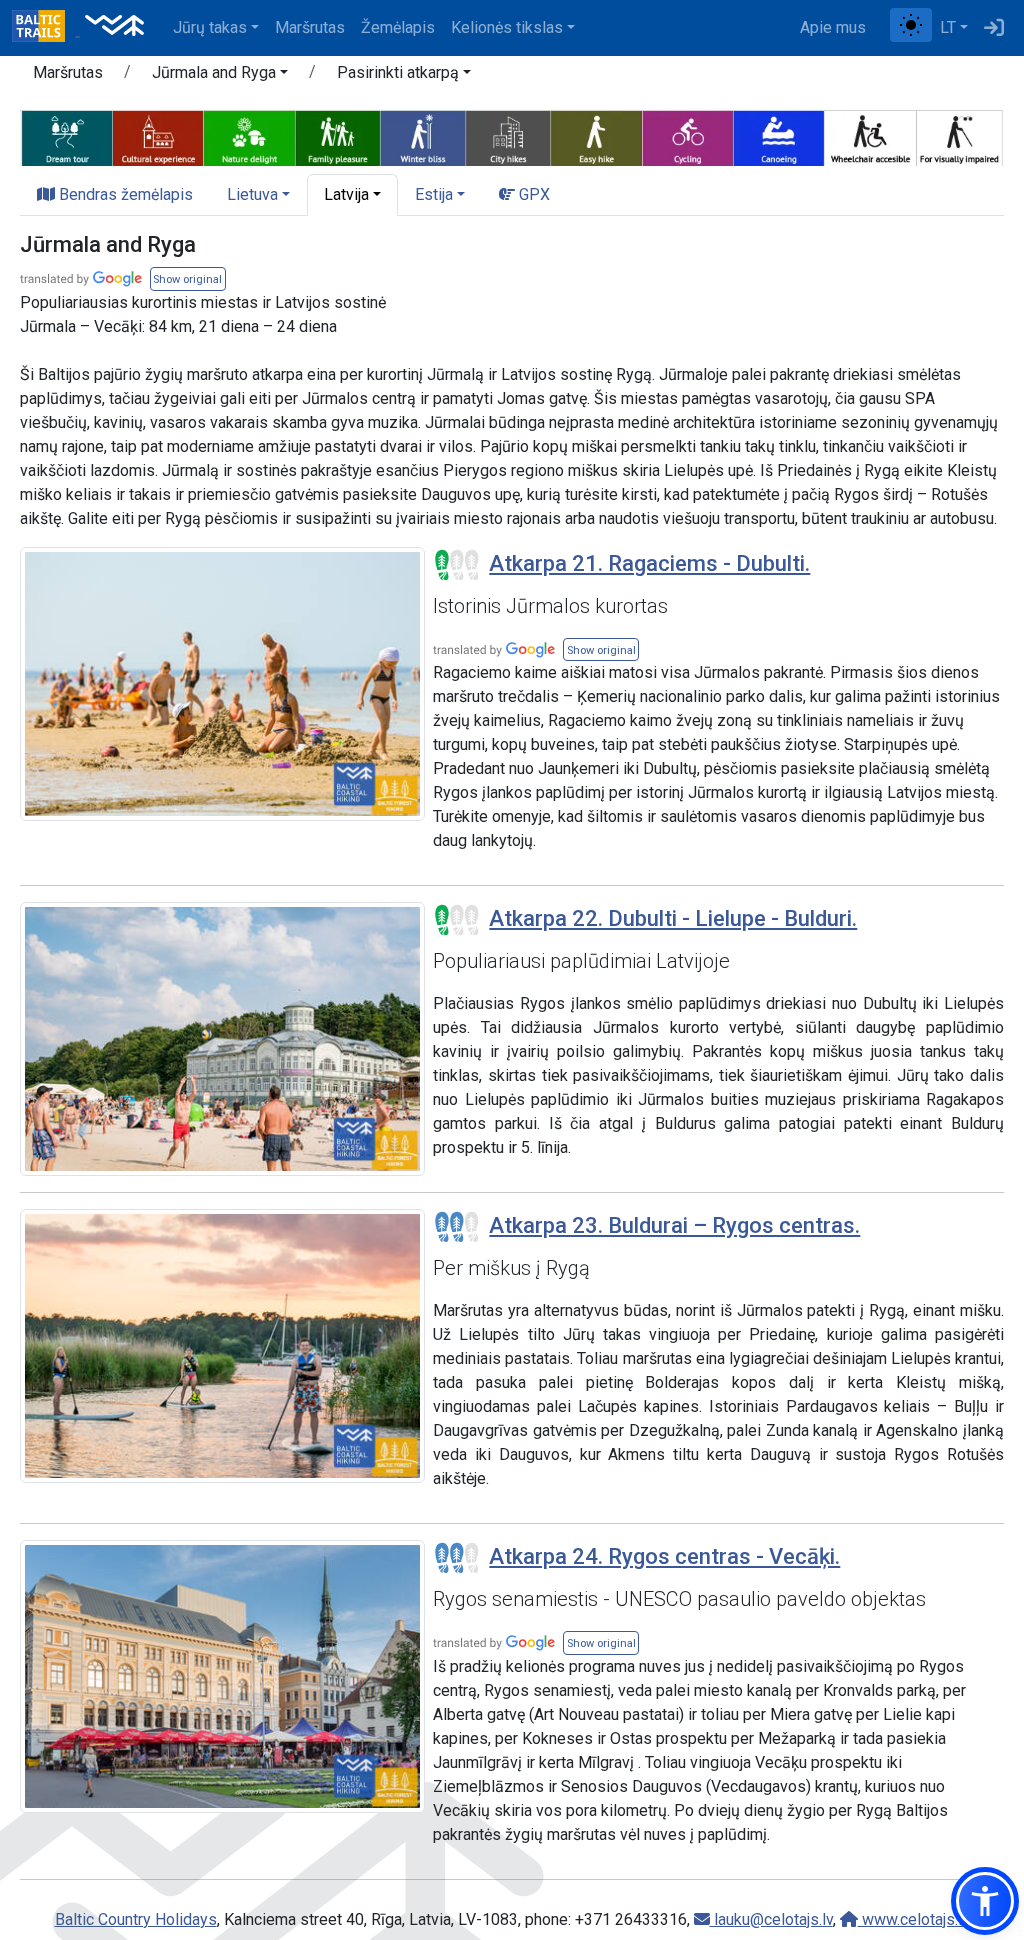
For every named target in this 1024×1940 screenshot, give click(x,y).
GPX (532, 194)
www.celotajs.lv (914, 1919)
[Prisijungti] (994, 28)
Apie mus (833, 27)
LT (948, 27)
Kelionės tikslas (507, 27)
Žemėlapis (398, 27)
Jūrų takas (210, 27)
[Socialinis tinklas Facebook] (882, 28)
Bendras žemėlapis (124, 194)
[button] (220, 76)
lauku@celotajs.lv (771, 1919)
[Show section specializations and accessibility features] (512, 135)
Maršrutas (310, 27)
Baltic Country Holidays (136, 1919)
